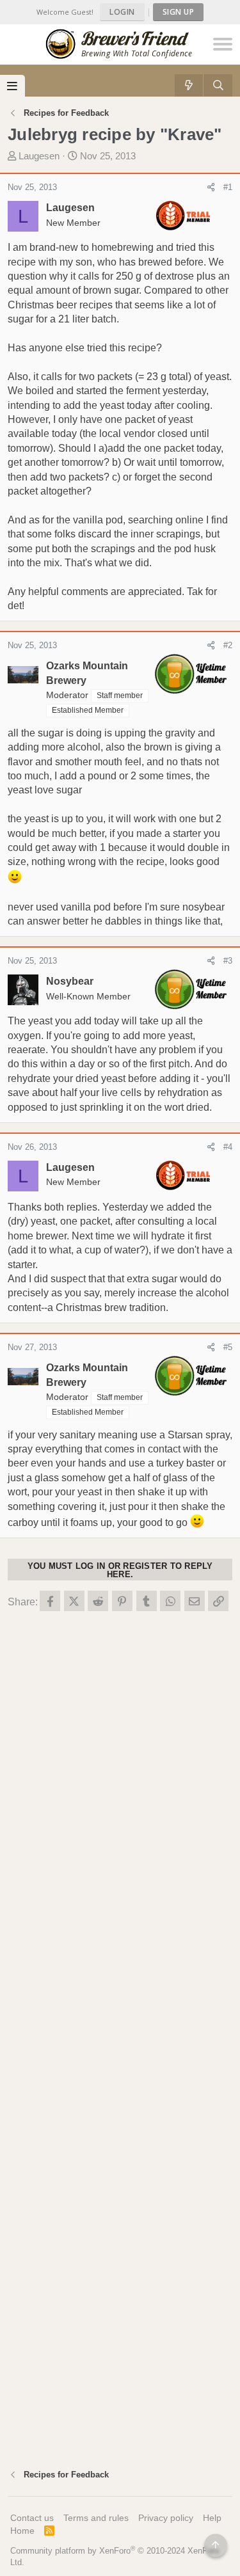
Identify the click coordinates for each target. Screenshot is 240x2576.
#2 (228, 645)
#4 (228, 1147)
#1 (228, 187)
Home (22, 2531)
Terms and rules (96, 2518)
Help (212, 2518)
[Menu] (12, 86)
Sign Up (179, 12)
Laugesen (39, 156)
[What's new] (189, 85)
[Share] (211, 187)
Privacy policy (166, 2518)
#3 (228, 961)
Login (122, 12)
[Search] (218, 85)
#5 (228, 1347)
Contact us (32, 2518)
